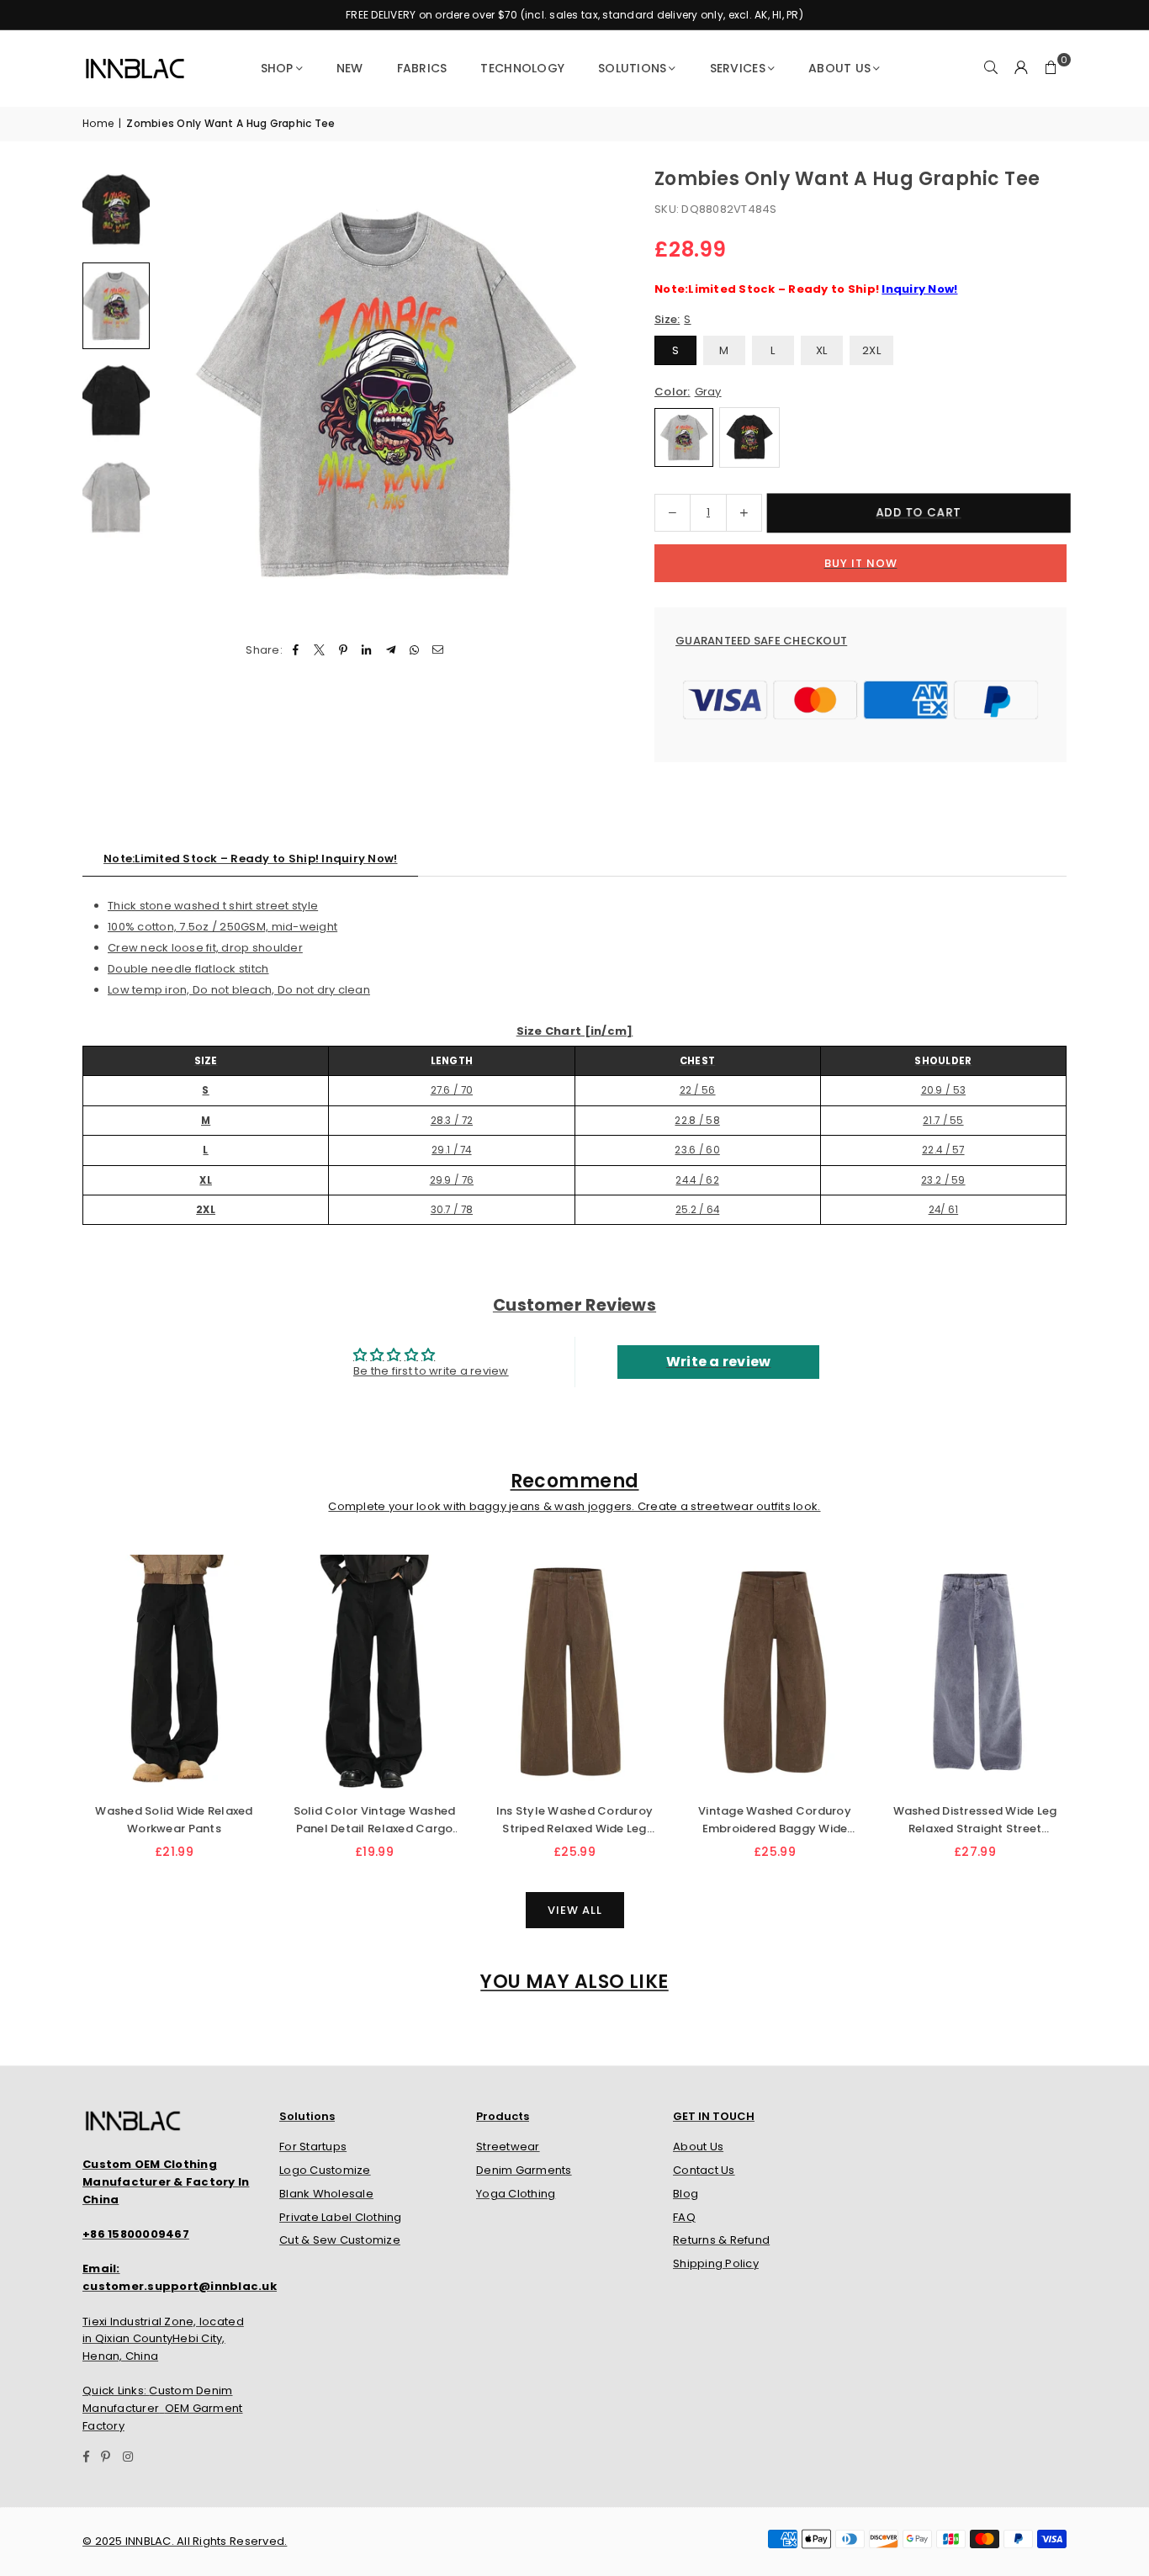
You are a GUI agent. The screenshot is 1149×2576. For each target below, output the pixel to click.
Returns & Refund (721, 2240)
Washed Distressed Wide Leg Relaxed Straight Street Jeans (975, 1821)
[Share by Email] (439, 651)
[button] (1051, 68)
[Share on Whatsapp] (414, 651)
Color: (688, 392)
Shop (277, 68)
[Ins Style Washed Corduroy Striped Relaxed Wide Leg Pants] (574, 1673)
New (350, 68)
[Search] (991, 68)
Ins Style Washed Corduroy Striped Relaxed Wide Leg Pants (575, 1821)
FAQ (684, 2217)
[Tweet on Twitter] (319, 651)
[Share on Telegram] (391, 651)
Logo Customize (325, 2170)
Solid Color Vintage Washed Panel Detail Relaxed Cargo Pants (375, 1821)
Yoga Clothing (516, 2194)
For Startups (313, 2147)
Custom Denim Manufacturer (158, 2399)
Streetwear (508, 2147)
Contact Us (704, 2170)
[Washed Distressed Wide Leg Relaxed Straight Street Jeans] (975, 1673)
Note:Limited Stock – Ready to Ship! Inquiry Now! (250, 859)
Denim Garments (524, 2170)
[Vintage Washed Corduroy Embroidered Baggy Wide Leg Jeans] (775, 1673)
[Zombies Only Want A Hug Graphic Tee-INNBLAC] (116, 210)
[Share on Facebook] (296, 651)
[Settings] (1021, 68)
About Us (839, 68)
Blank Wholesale (326, 2194)
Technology (522, 68)
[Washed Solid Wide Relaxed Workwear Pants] (174, 1673)
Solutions (632, 68)
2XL (871, 350)
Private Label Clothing (341, 2217)
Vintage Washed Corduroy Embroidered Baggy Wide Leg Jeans (775, 1821)
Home (98, 123)
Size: (673, 319)
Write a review (719, 1362)
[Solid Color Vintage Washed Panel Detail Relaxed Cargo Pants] (374, 1673)
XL (822, 350)
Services (738, 68)
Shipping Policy (716, 2263)
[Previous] (181, 393)
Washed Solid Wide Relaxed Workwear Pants (174, 1820)
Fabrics (422, 68)
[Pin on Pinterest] (344, 651)
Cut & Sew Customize (340, 2240)
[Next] (589, 393)
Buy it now (861, 563)
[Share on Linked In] (367, 651)
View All (575, 1910)
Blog (686, 2194)
